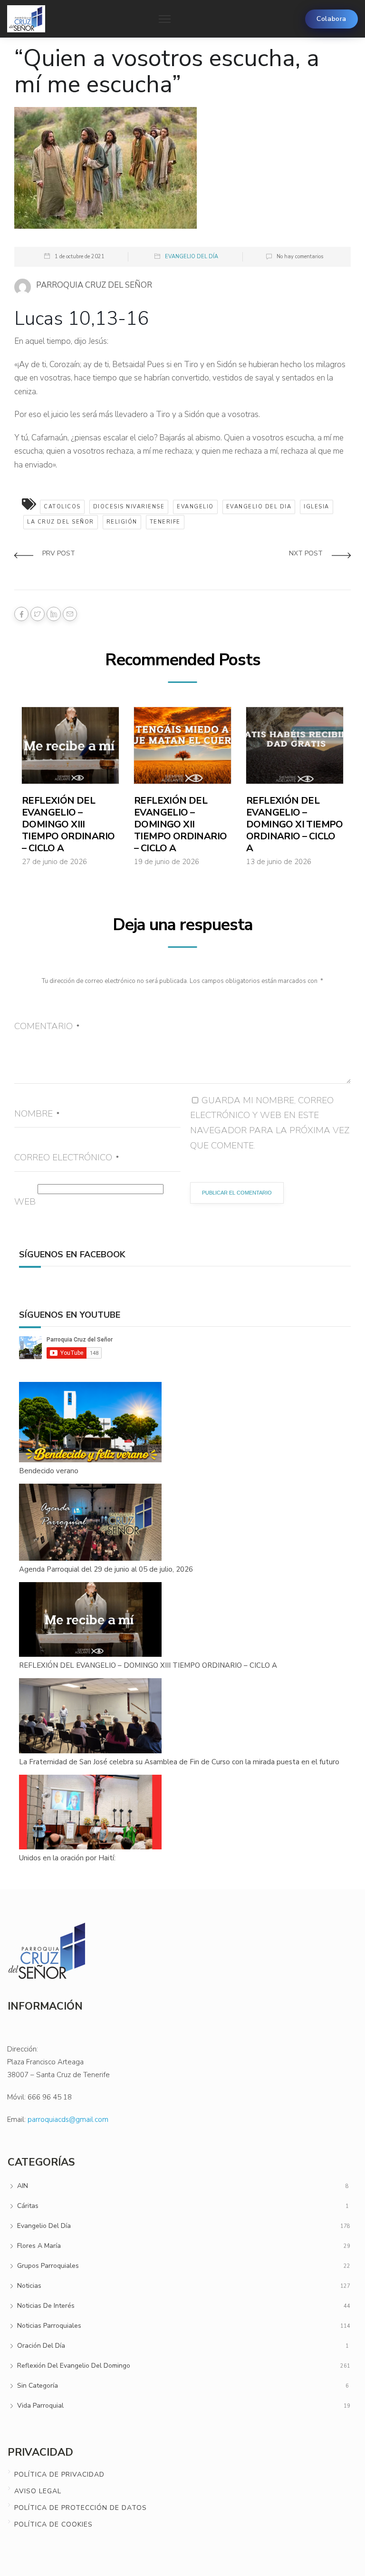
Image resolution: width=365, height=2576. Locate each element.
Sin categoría (38, 2386)
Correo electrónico (67, 1157)
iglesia (317, 507)
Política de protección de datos (81, 2508)
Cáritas (28, 2206)
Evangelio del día (192, 257)
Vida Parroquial (40, 2406)
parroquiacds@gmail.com (68, 2119)
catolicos (62, 507)
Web (25, 1202)
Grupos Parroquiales (48, 2266)
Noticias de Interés (46, 2306)
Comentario (47, 1026)
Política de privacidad (59, 2474)
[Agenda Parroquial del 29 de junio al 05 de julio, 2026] (91, 1523)
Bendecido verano (49, 1471)
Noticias (29, 2286)
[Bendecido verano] (91, 1423)
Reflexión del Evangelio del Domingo (74, 2366)
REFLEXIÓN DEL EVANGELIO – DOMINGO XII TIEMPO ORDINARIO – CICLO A (180, 824)
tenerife (165, 522)
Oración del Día (41, 2346)
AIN (23, 2186)
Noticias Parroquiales (49, 2326)
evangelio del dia (259, 507)
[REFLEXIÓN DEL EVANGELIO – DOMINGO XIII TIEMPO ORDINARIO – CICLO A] (91, 1620)
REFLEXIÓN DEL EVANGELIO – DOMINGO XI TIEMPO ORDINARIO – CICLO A (295, 824)
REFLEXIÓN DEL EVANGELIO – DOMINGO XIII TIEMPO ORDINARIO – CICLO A (68, 824)
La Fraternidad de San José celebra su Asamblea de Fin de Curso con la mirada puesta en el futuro (179, 1762)
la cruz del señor (61, 522)
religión (122, 522)
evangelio (195, 507)
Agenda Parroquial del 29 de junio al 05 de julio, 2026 (106, 1569)
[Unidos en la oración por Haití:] (91, 1813)
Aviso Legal (38, 2491)
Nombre (37, 1114)
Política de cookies (53, 2524)
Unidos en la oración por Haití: (67, 1858)
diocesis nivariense (129, 507)
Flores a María (39, 2246)
